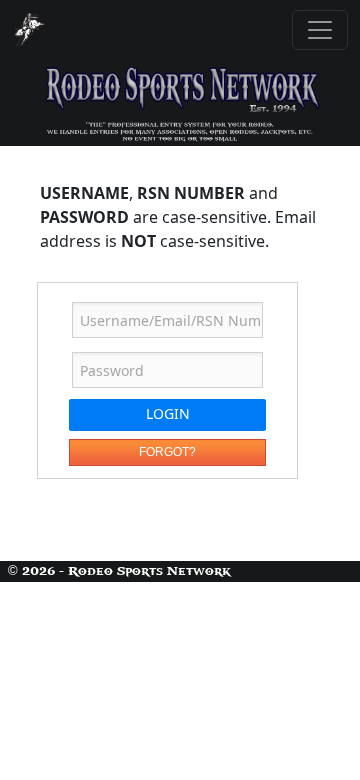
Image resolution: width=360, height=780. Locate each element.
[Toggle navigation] (320, 30)
